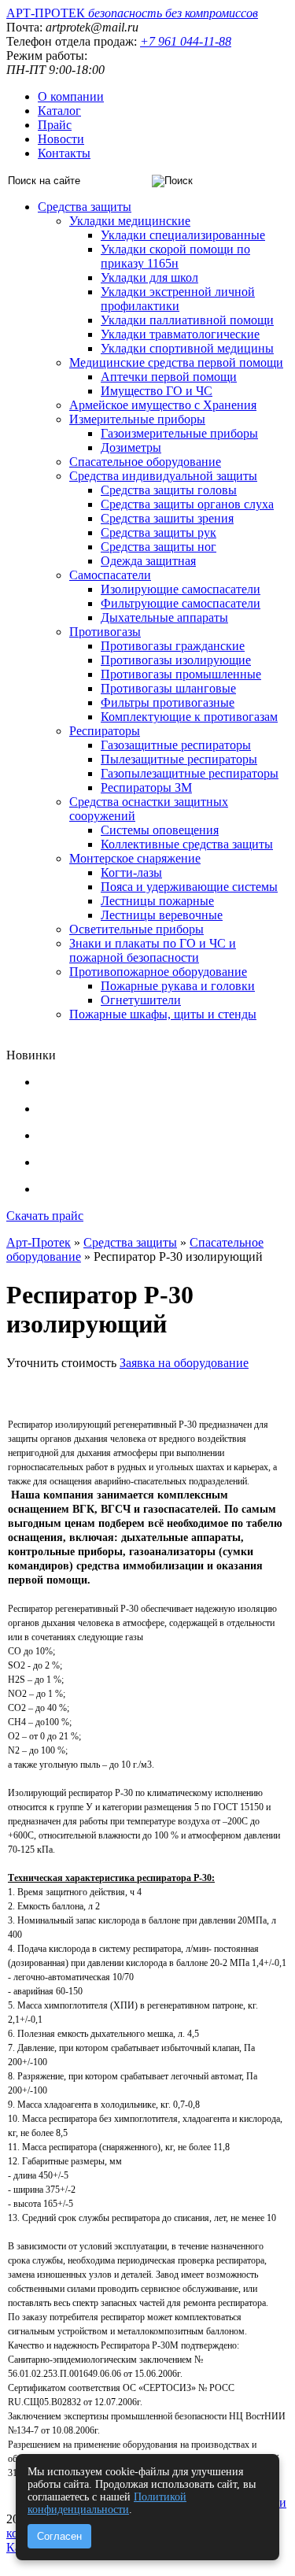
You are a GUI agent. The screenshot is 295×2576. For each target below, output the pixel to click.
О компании (71, 96)
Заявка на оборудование (184, 1363)
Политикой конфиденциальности (107, 2503)
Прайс (55, 125)
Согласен (59, 2536)
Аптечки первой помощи (169, 377)
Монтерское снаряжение (135, 858)
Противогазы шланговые (168, 688)
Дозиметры (131, 447)
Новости (61, 139)
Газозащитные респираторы (176, 745)
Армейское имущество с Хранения (163, 405)
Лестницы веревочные (162, 915)
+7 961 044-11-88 (186, 41)
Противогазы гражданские (173, 646)
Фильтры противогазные (168, 702)
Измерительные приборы (137, 419)
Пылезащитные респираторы (179, 759)
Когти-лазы (131, 872)
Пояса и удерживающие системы (189, 887)
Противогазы (105, 632)
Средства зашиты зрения (167, 518)
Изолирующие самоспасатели (181, 589)
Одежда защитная (148, 561)
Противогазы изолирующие (176, 660)
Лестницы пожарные (157, 901)
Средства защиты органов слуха (187, 504)
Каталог (59, 111)
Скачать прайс (45, 1216)
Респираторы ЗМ (146, 787)
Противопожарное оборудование (158, 972)
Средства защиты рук (159, 532)
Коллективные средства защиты (187, 844)
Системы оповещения (160, 830)
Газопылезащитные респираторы (190, 773)
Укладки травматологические (180, 334)
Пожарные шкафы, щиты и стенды (163, 1014)
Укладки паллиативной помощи (187, 320)
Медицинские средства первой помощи (176, 362)
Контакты (64, 153)
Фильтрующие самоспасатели (181, 603)
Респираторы (105, 731)
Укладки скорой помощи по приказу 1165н (175, 256)
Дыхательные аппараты (164, 617)
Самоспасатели (110, 575)
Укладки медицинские (130, 221)
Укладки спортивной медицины (187, 348)
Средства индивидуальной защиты (163, 476)
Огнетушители (141, 1000)
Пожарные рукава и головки (178, 986)
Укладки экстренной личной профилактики (178, 299)
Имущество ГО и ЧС (157, 391)
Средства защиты (85, 207)
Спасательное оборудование (145, 462)
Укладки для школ (149, 277)
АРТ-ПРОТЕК (132, 13)
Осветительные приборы (136, 929)
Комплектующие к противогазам (189, 717)
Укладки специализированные (183, 235)
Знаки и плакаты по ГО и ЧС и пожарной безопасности (153, 950)
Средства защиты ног (159, 547)
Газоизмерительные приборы (179, 433)
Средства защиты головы (169, 490)
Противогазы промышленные (181, 674)
